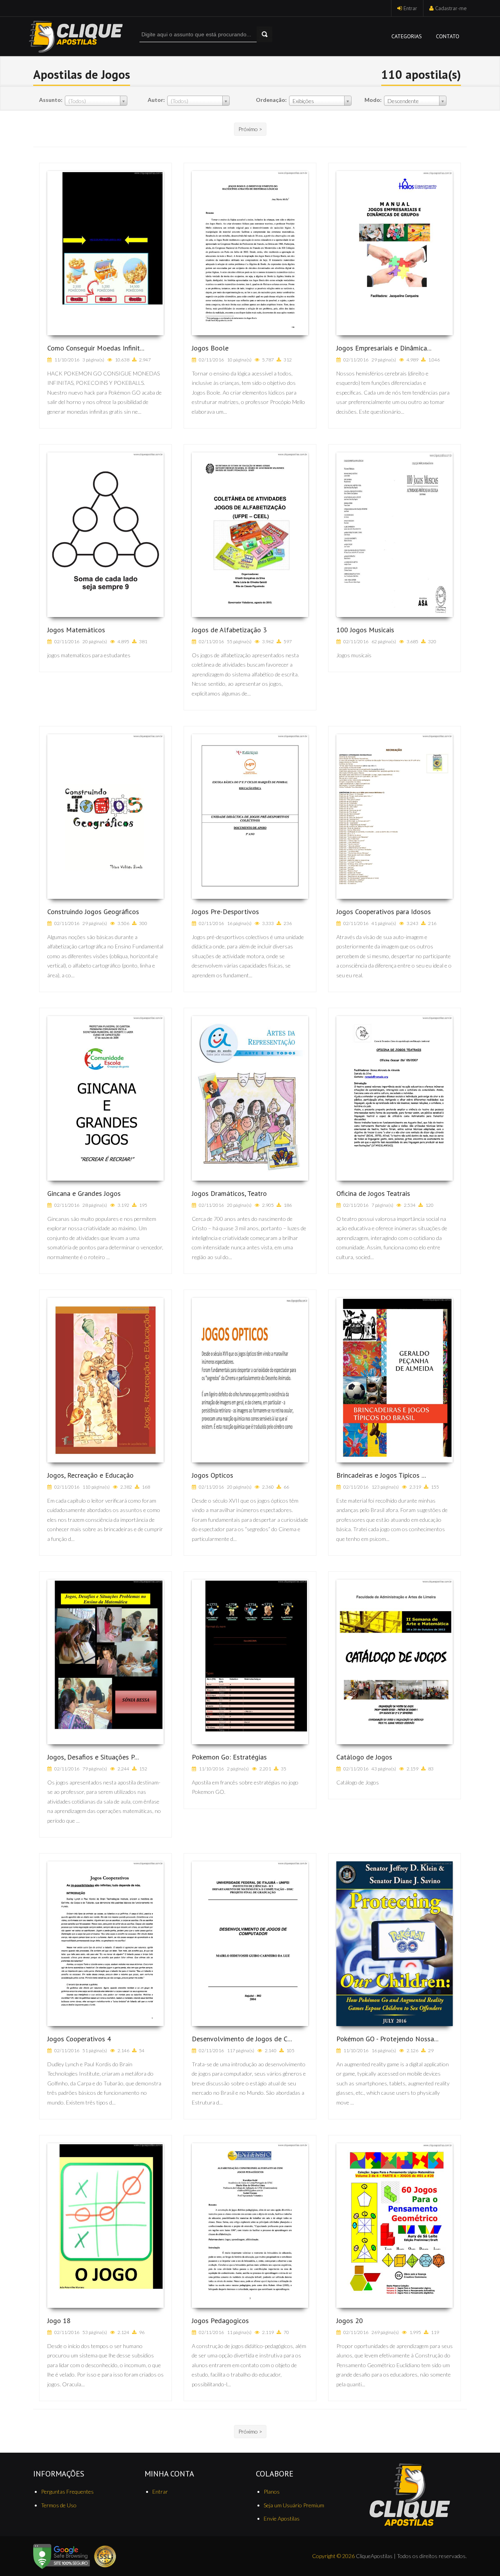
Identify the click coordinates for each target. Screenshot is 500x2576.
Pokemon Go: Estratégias (229, 1757)
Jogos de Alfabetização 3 (229, 630)
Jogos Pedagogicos (220, 2321)
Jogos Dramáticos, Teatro (229, 1193)
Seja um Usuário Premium (294, 2505)
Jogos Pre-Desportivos (225, 912)
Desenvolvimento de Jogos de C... (242, 2039)
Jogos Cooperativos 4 (79, 2039)
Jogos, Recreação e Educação (90, 1475)
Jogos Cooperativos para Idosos (384, 912)
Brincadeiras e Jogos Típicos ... (381, 1475)
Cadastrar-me (451, 8)
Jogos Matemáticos (76, 630)
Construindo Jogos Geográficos (93, 912)
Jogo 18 (59, 2321)
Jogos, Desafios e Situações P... (93, 1757)
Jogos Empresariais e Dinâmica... (384, 348)
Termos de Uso (59, 2505)
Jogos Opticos (212, 1475)
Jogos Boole (210, 348)
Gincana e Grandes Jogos (84, 1193)
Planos (272, 2491)
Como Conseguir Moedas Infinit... (96, 348)
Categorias (407, 36)
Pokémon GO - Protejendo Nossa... (387, 2039)
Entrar (410, 8)
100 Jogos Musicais (365, 630)
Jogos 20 (350, 2321)
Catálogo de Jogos (364, 1757)
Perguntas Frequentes (67, 2491)
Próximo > (250, 129)
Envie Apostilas (282, 2518)
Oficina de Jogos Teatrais (373, 1193)
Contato (448, 36)
